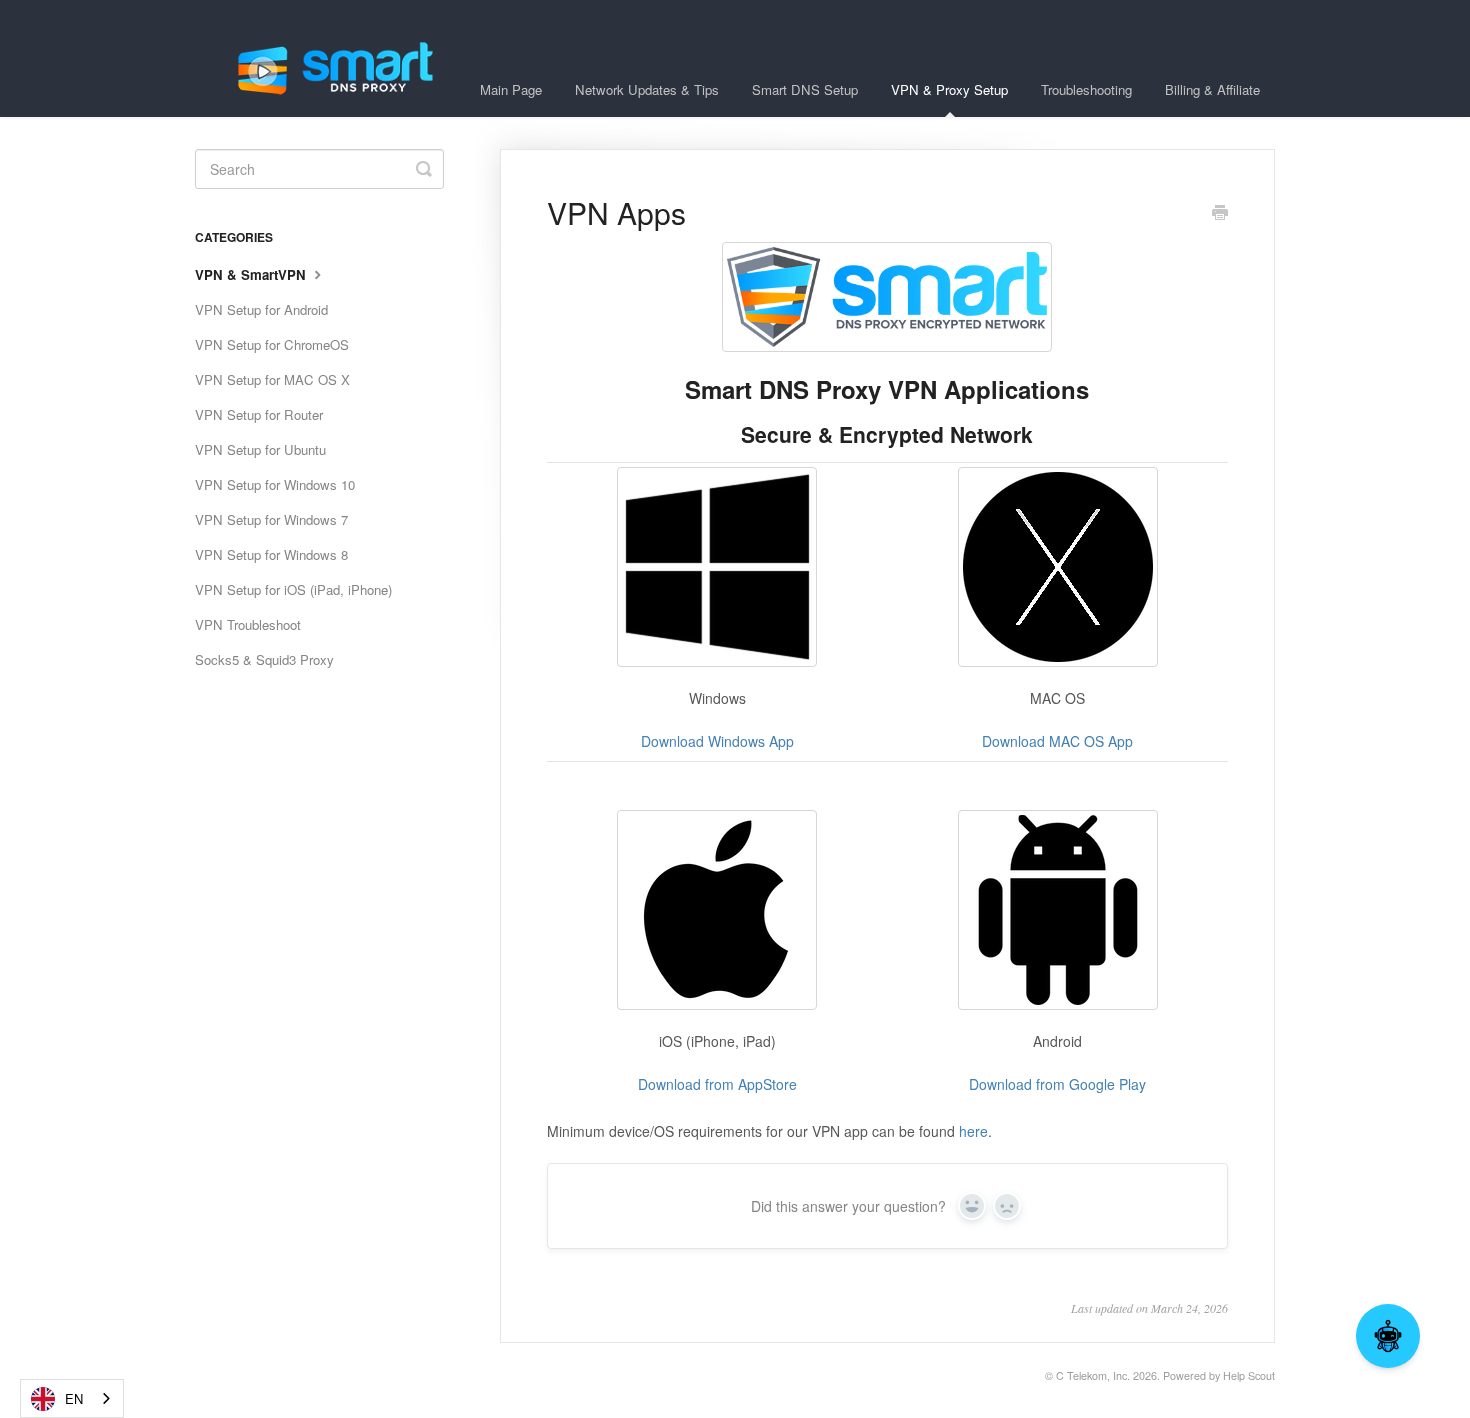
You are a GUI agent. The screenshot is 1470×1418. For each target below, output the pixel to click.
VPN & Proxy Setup (949, 89)
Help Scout (1249, 1375)
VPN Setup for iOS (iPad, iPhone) (293, 589)
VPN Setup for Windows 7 (271, 519)
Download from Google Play (1057, 1084)
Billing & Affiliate (1212, 89)
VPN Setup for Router (259, 414)
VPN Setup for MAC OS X (272, 379)
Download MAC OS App (1057, 741)
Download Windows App (717, 741)
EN (74, 1398)
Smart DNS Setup (805, 89)
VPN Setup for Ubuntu (260, 449)
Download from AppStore (717, 1084)
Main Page (511, 89)
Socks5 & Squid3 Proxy (264, 659)
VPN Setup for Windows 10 (275, 484)
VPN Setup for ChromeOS (272, 344)
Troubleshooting (1086, 89)
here (973, 1131)
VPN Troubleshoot (248, 624)
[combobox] (72, 1398)
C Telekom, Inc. (1093, 1375)
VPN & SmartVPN (252, 274)
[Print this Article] (1220, 214)
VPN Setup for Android (261, 309)
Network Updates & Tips (647, 89)
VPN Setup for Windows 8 (271, 554)
